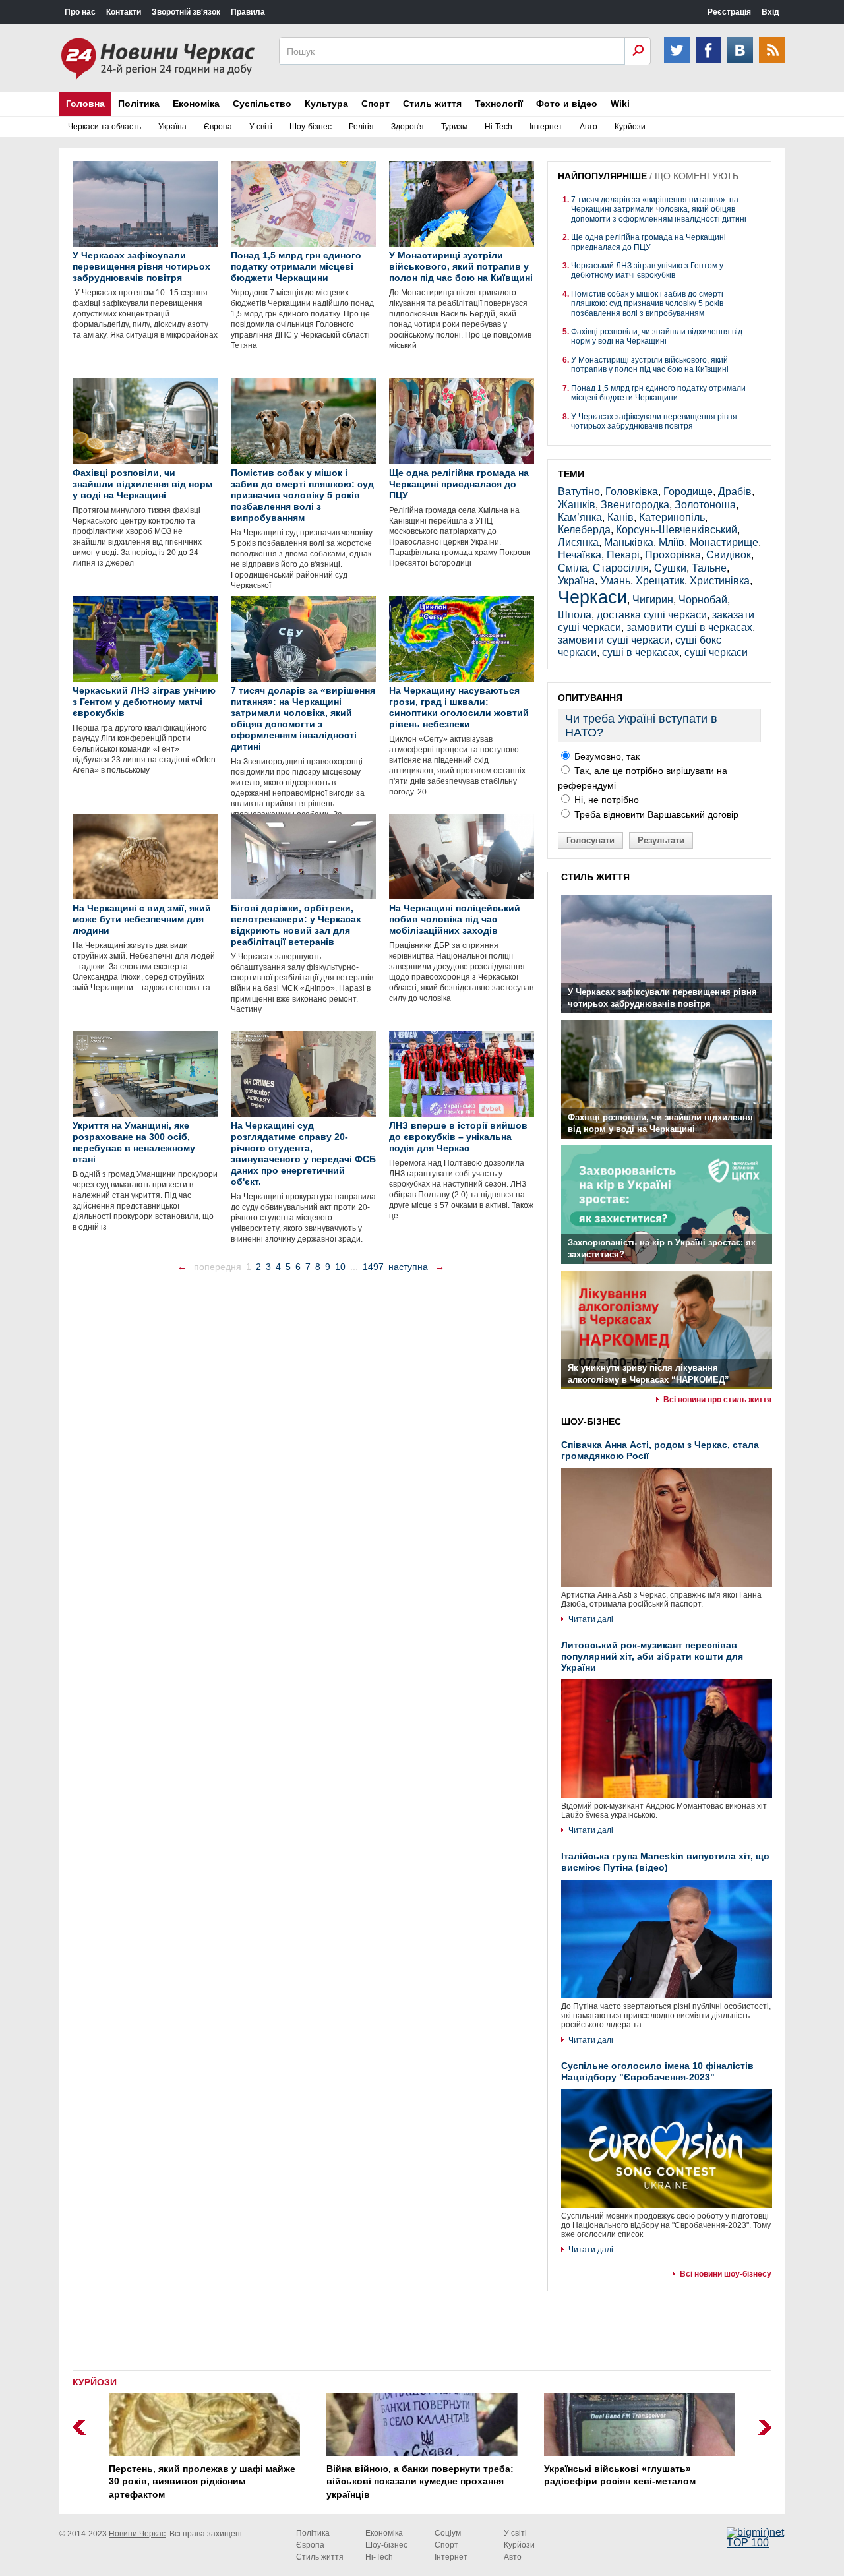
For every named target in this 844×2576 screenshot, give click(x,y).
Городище (688, 492)
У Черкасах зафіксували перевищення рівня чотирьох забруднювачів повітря (654, 421)
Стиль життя (432, 104)
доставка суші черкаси (652, 615)
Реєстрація (729, 12)
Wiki (620, 104)
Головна (85, 104)
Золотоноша (705, 505)
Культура (326, 104)
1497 (373, 1267)
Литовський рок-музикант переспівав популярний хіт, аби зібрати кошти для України (652, 1656)
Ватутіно (579, 492)
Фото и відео (567, 104)
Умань (615, 581)
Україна (172, 127)
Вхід (770, 12)
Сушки (670, 568)
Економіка (196, 104)
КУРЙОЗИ (95, 2382)
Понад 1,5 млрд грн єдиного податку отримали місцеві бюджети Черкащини (658, 393)
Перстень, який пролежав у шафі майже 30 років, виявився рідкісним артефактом (202, 2481)
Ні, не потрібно (605, 800)
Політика (139, 104)
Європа (218, 127)
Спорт (376, 104)
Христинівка (720, 581)
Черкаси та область (105, 127)
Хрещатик (660, 581)
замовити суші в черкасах (689, 627)
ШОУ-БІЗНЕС (591, 1422)
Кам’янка (580, 517)
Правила (248, 12)
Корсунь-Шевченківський (677, 530)
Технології (499, 104)
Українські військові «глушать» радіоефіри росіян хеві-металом (620, 2475)
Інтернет (546, 127)
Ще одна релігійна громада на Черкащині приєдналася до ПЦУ (648, 242)
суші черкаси (716, 652)
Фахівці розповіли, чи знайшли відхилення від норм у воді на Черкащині (657, 336)
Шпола (575, 615)
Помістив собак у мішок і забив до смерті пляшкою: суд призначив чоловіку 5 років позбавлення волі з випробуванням (647, 304)
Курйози (630, 127)
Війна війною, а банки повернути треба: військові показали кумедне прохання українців (420, 2481)
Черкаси (592, 597)
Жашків (577, 505)
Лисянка (578, 542)
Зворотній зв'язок (186, 12)
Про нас (80, 12)
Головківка (632, 492)
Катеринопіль (672, 517)
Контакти (124, 12)
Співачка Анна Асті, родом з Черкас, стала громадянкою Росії (660, 1450)
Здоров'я (407, 127)
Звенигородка (635, 505)
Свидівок (729, 555)
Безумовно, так (606, 756)
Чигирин (653, 600)
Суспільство (262, 104)
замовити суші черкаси (614, 640)
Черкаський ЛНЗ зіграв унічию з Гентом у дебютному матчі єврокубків (647, 270)
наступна (408, 1267)
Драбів (735, 492)
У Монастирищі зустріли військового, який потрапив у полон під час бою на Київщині (650, 365)
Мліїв (672, 542)
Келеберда (584, 530)
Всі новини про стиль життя (717, 1400)
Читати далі (591, 1619)
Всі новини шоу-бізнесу (726, 2274)
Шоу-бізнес (311, 127)
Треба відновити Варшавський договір (655, 814)
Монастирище (724, 542)
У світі (261, 127)
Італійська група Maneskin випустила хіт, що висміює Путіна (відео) (665, 1862)
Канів (620, 517)
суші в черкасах (641, 652)
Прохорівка (673, 555)
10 (340, 1267)
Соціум (448, 2533)
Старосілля (621, 568)
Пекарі (623, 555)
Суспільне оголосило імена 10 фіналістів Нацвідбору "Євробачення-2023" (657, 2071)
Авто (588, 127)
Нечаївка (580, 555)
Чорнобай (703, 600)
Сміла (573, 568)
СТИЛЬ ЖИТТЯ (595, 877)
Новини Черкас (137, 2534)
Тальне (709, 568)
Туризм (454, 127)
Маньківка (629, 542)
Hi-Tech (498, 127)
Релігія (361, 127)
